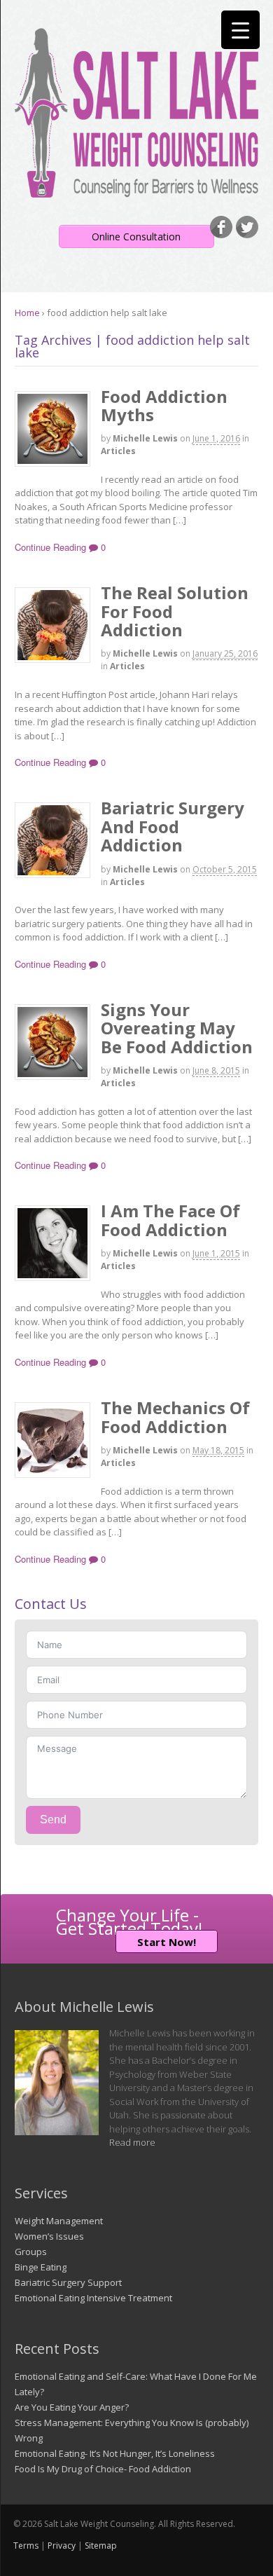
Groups (31, 2252)
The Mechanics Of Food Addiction (175, 1417)
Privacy (62, 2546)
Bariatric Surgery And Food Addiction (173, 826)
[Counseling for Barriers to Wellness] (136, 191)
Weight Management (59, 2221)
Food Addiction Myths (164, 405)
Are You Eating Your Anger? (72, 2407)
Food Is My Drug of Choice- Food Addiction (103, 2469)
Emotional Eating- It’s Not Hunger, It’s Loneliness (115, 2453)
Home (27, 313)
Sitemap (101, 2546)
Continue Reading (50, 547)
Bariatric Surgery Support (68, 2282)
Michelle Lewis (145, 438)
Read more (132, 2142)
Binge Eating (41, 2267)
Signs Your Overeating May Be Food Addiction (177, 1028)
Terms (26, 2546)
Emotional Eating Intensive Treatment (93, 2298)
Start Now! (167, 1942)
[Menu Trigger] (240, 30)
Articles (118, 451)
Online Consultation (136, 237)
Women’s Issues (49, 2236)
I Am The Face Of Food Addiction (170, 1220)
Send (53, 1820)
